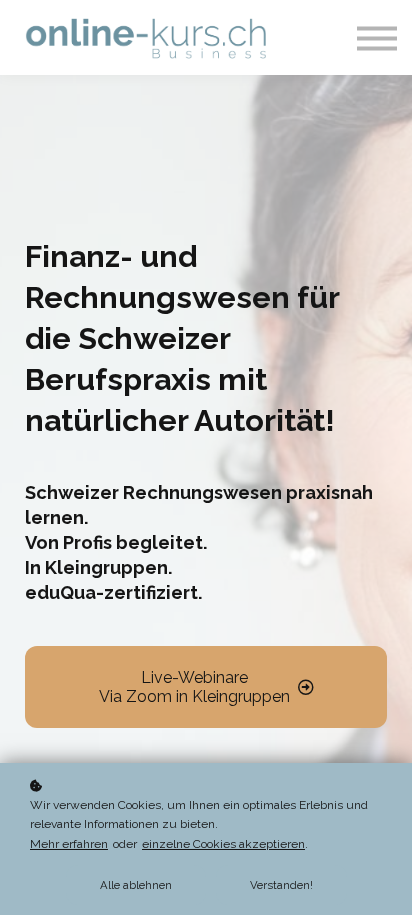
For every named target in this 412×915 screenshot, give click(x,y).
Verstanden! (281, 885)
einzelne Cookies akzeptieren (223, 844)
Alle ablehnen (136, 885)
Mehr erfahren (69, 844)
